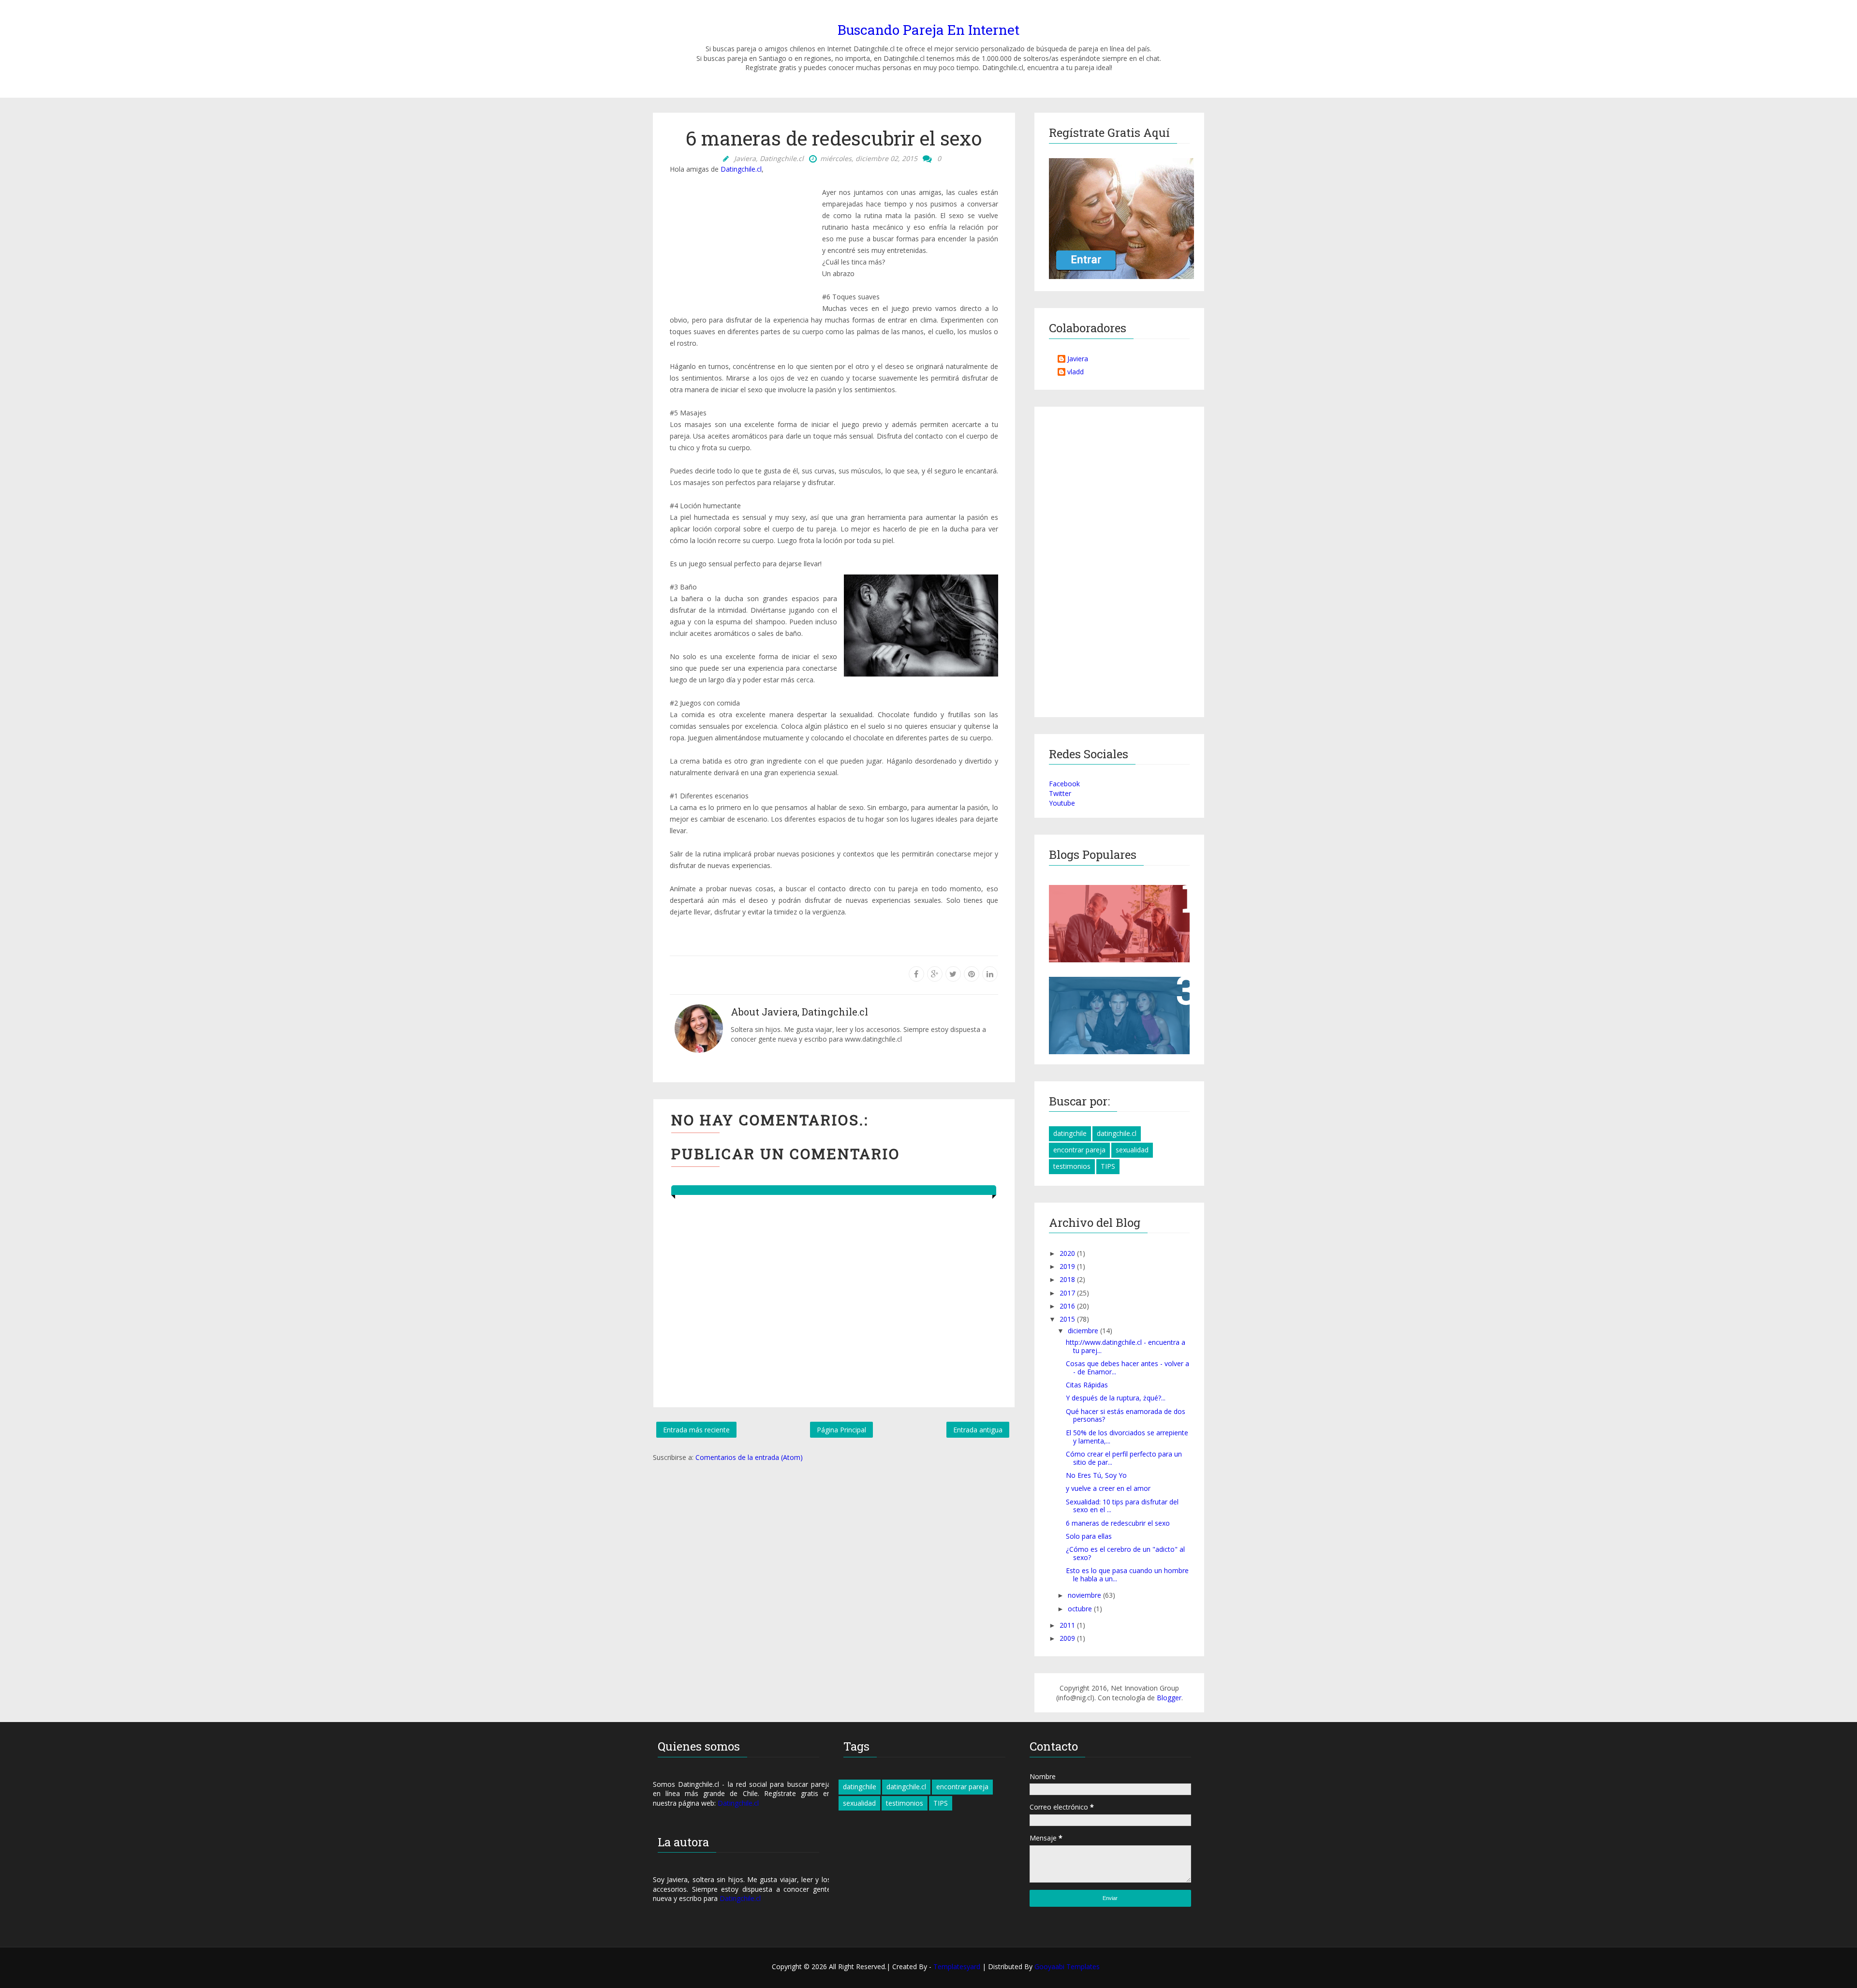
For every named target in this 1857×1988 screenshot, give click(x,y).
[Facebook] (916, 974)
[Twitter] (953, 974)
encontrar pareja (1079, 1150)
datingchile (1070, 1133)
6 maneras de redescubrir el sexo (1118, 1523)
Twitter (1060, 793)
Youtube (1062, 803)
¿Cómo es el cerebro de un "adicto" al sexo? (1125, 1553)
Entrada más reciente (696, 1430)
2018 (1068, 1279)
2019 (1068, 1266)
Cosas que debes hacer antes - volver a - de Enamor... (1127, 1368)
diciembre (1084, 1331)
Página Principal (841, 1430)
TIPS (1108, 1166)
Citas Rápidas (1087, 1385)
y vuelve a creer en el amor (1108, 1488)
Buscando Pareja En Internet (928, 30)
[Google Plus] (935, 974)
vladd (1076, 372)
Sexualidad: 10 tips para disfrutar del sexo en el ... (1122, 1506)
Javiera (1078, 359)
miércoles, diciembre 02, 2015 (869, 158)
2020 (1068, 1253)
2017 (1068, 1293)
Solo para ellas (1089, 1536)
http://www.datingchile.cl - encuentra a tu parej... (1126, 1346)
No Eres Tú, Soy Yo (1096, 1475)
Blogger (1169, 1698)
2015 (1068, 1319)
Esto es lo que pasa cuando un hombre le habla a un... (1127, 1575)
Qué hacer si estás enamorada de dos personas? (1126, 1415)
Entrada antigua (978, 1430)
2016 (1068, 1306)
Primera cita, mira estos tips (1109, 898)
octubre (1081, 1609)
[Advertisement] (742, 243)
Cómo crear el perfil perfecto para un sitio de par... (1124, 1458)
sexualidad (1132, 1150)
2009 (1068, 1638)
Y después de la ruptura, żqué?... (1116, 1398)
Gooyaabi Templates (1067, 1966)
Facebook (1064, 784)
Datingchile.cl (741, 169)
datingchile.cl (1117, 1133)
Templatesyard (958, 1966)
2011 (1068, 1625)
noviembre (1085, 1595)
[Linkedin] (990, 974)
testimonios (1072, 1166)
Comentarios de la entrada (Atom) (749, 1457)
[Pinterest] (972, 974)
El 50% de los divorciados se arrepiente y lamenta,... (1127, 1437)
